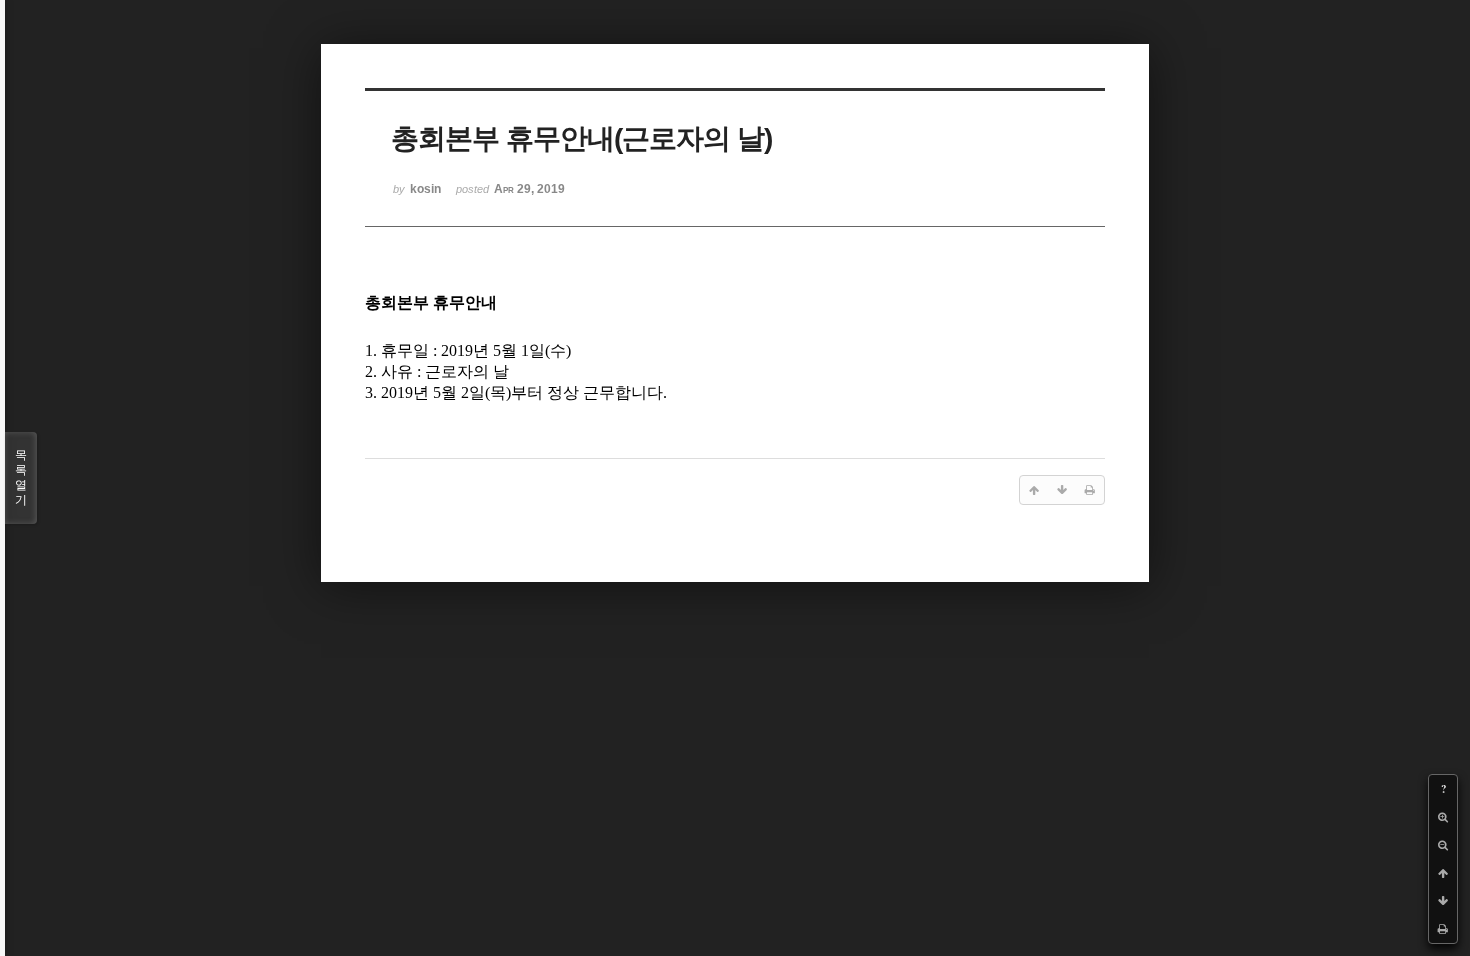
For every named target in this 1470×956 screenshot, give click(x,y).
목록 (21, 477)
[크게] (1443, 817)
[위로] (1443, 873)
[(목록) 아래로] (1443, 901)
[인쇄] (1443, 929)
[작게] (1443, 845)
